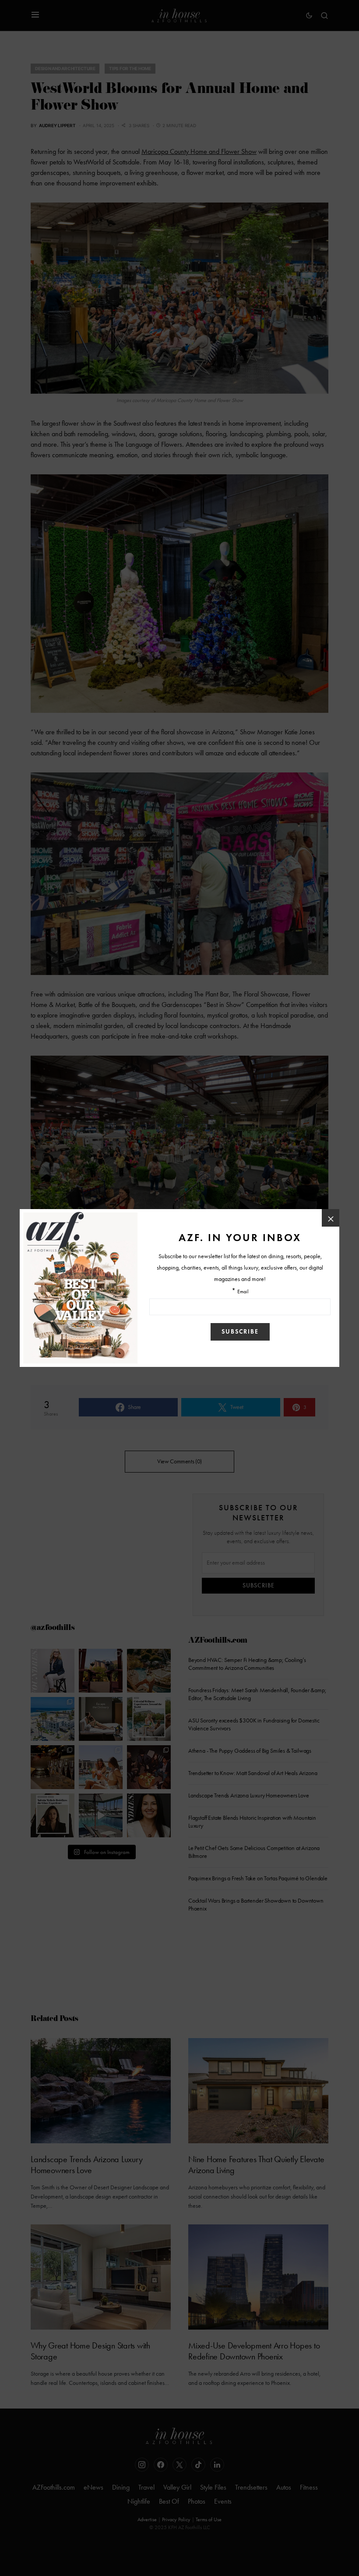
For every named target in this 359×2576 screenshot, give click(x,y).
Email (243, 1292)
